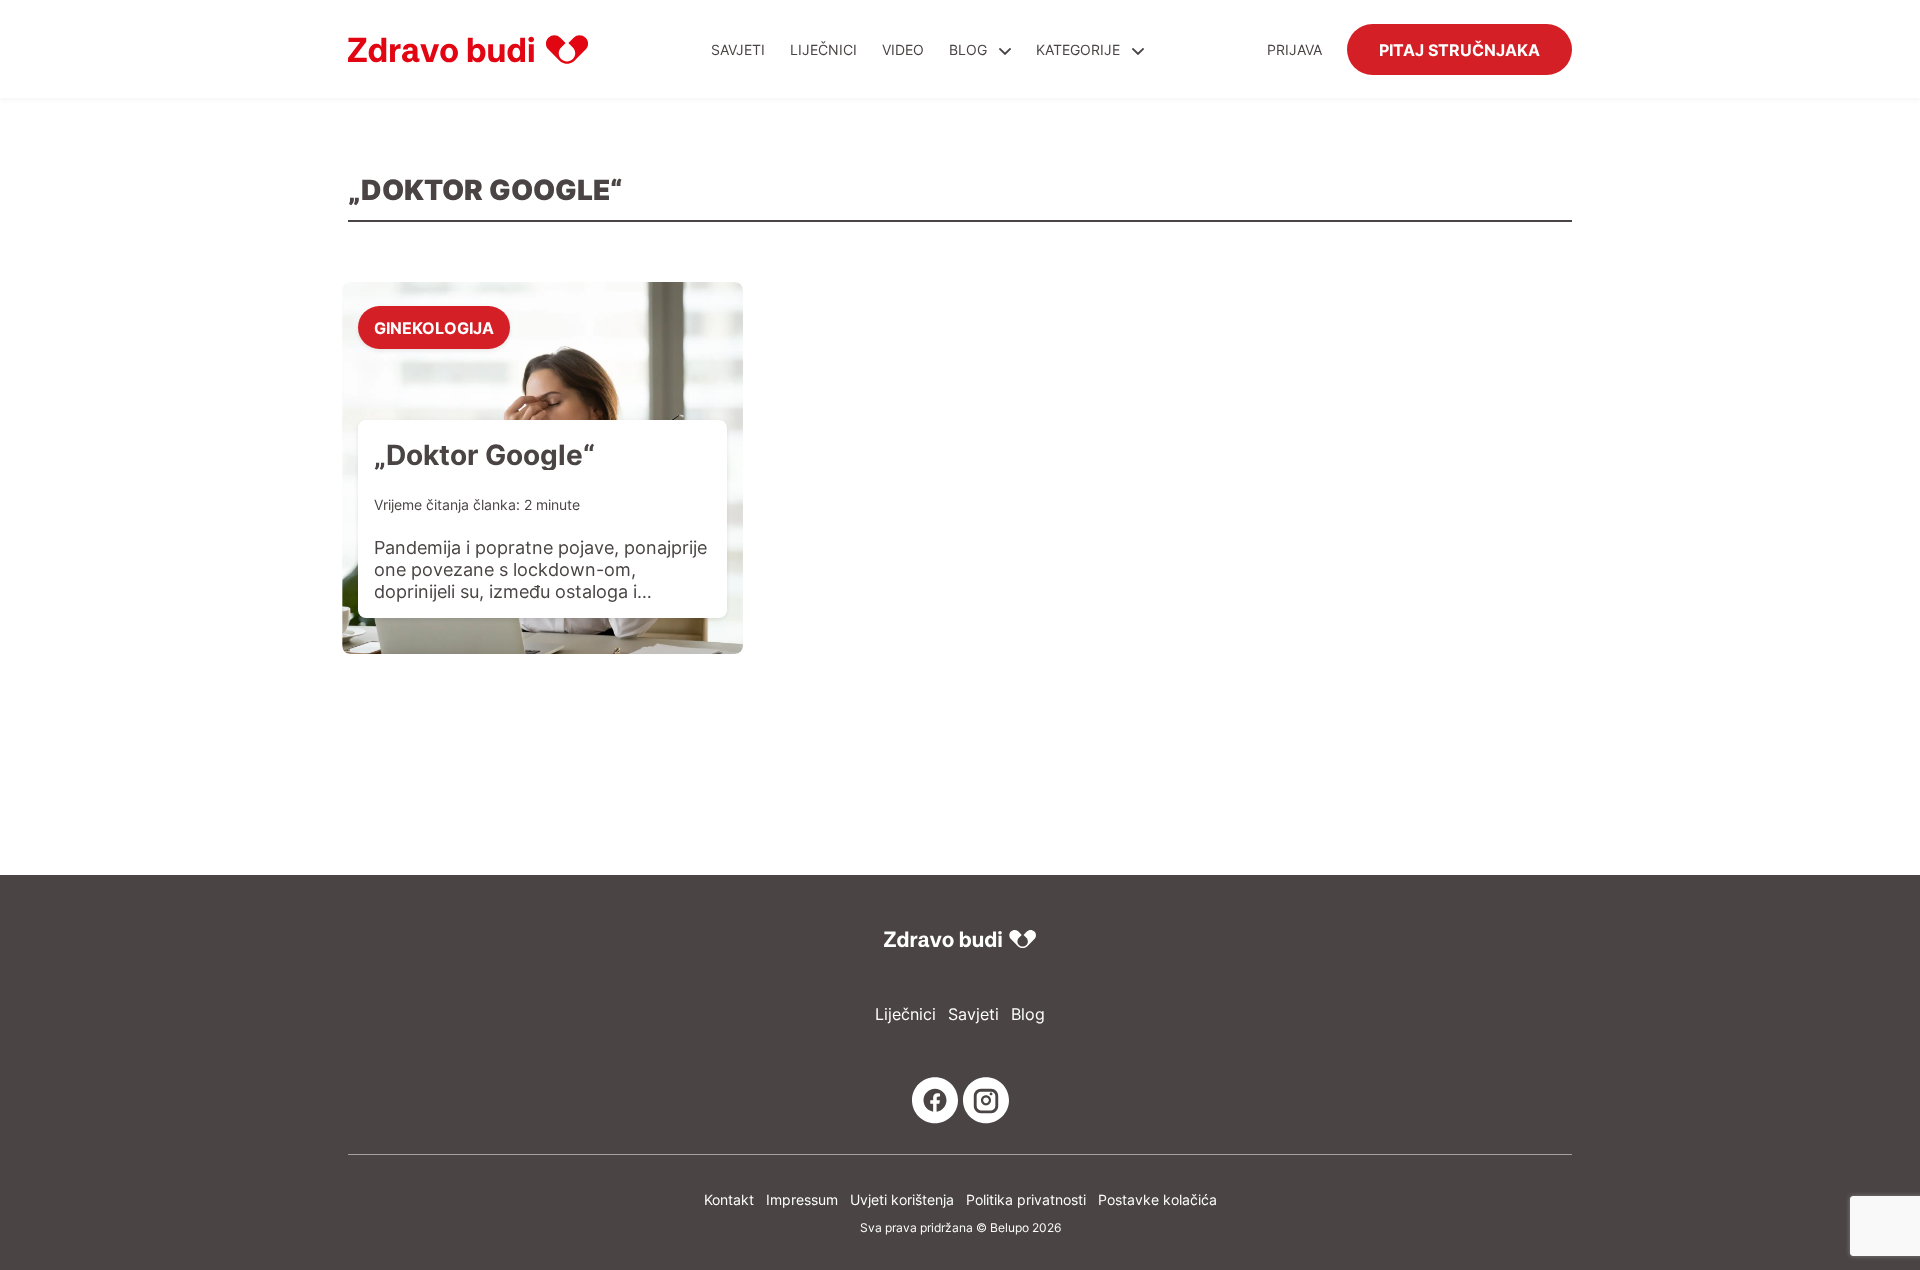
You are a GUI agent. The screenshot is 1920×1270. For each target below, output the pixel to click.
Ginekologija (434, 327)
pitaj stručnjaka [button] (1459, 49)
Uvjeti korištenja (902, 1199)
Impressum (802, 1199)
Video (903, 49)
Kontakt (729, 1199)
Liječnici (823, 49)
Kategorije (1080, 49)
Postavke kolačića (1157, 1199)
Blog (968, 49)
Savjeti (738, 49)
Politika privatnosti (1026, 1199)
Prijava (1294, 49)
